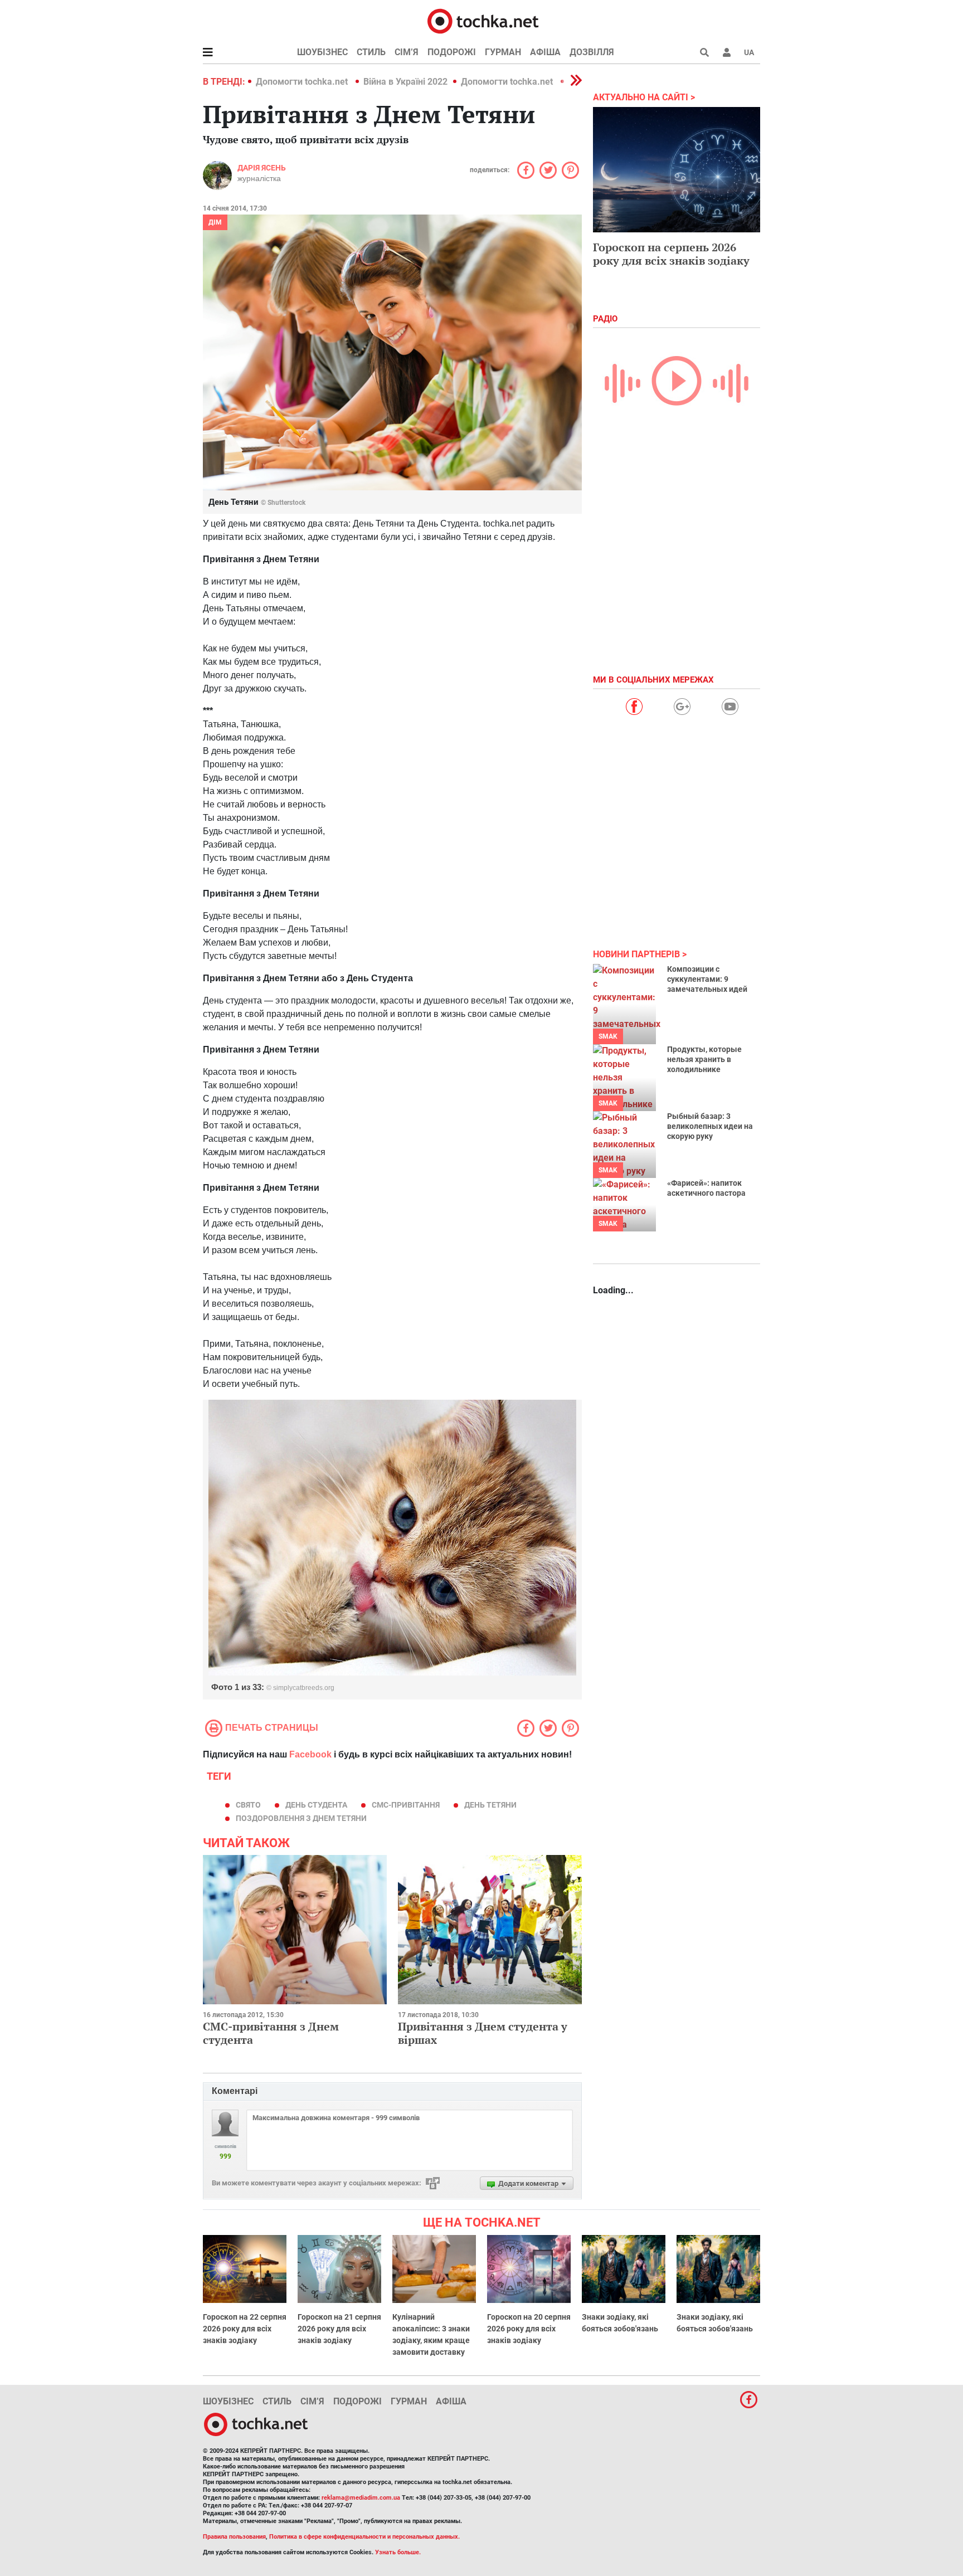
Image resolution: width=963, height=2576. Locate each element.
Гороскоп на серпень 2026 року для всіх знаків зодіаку (671, 254)
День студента (316, 1805)
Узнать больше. (398, 2552)
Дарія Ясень (262, 168)
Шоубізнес (322, 52)
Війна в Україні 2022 (405, 82)
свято (248, 1805)
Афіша (545, 52)
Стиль (371, 52)
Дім (215, 222)
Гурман (503, 52)
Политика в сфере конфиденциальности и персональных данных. (364, 2537)
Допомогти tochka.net (303, 82)
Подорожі (452, 52)
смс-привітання (406, 1805)
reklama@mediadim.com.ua (361, 2498)
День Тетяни (490, 1805)
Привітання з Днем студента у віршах (483, 2033)
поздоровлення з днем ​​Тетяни (301, 1818)
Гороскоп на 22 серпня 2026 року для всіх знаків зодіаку (245, 2329)
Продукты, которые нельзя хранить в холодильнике (704, 1059)
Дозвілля (592, 52)
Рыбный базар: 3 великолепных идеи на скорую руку (710, 1126)
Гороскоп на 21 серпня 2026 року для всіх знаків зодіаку (339, 2329)
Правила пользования (234, 2537)
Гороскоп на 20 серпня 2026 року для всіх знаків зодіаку (529, 2329)
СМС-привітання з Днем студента (271, 2033)
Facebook (310, 1754)
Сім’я (407, 52)
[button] (727, 52)
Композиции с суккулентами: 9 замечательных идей (707, 979)
